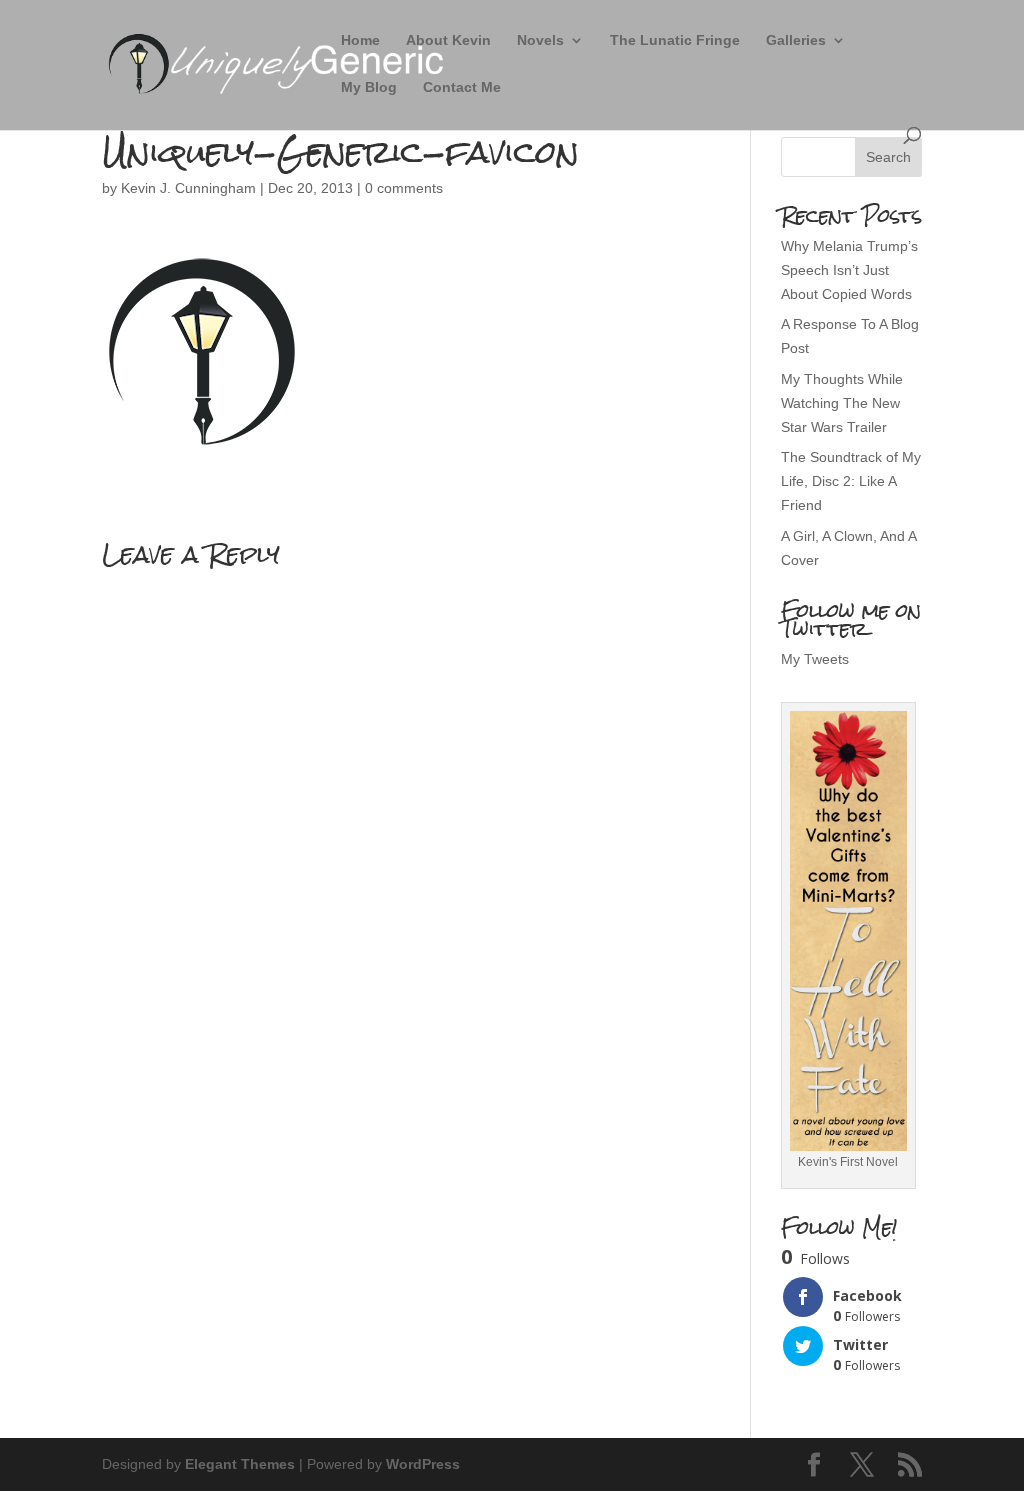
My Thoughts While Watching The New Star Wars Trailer (842, 403)
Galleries (796, 40)
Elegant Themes (240, 1464)
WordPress (423, 1464)
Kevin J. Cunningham (188, 188)
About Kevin (448, 40)
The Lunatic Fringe (675, 40)
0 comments (404, 188)
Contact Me (462, 87)
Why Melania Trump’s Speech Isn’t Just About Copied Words (849, 270)
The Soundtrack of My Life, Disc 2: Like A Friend (851, 481)
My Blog (369, 87)
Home (360, 40)
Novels (540, 40)
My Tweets (815, 659)
